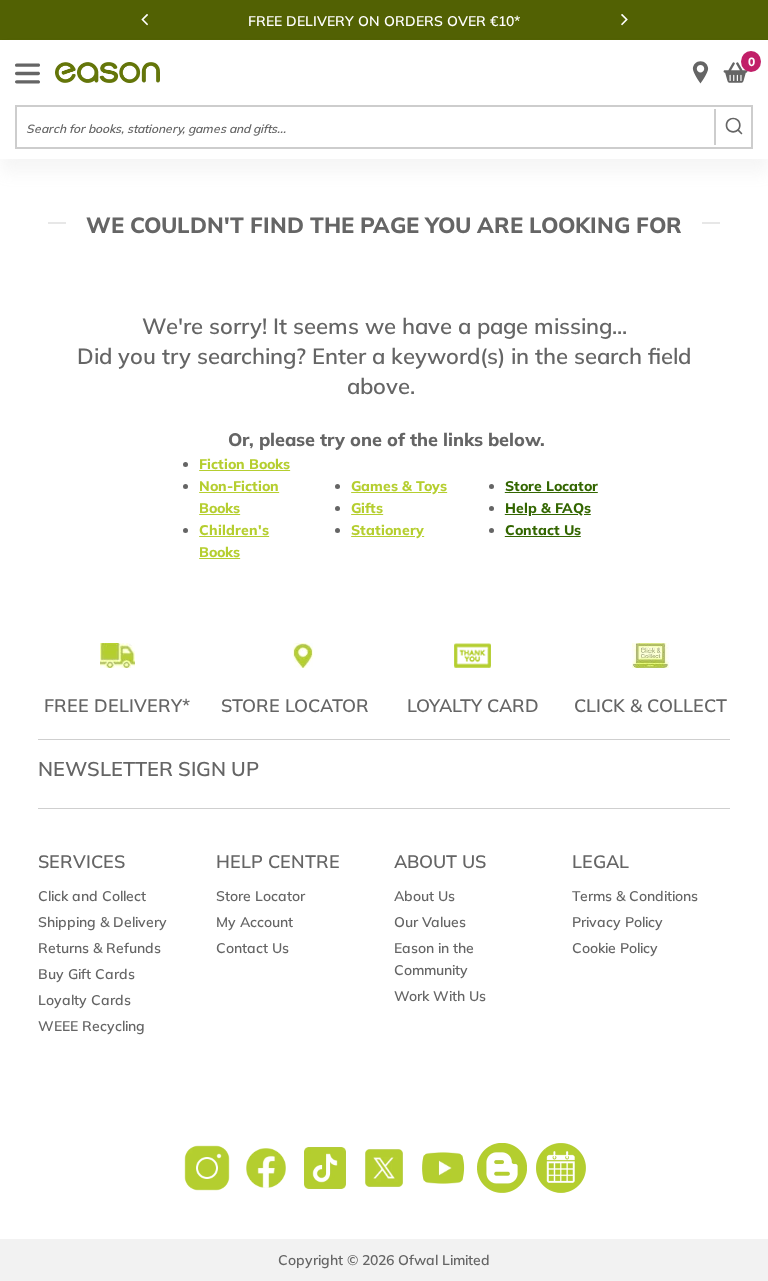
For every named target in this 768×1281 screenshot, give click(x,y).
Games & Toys (399, 486)
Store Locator (551, 486)
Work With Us (440, 996)
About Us (424, 896)
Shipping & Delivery (102, 922)
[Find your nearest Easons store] (700, 72)
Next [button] (624, 19)
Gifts (367, 508)
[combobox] (384, 127)
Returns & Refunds (99, 948)
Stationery (387, 530)
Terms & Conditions (635, 896)
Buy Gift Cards (86, 974)
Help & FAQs (548, 508)
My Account (254, 922)
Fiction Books (244, 464)
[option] (384, 21)
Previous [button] (144, 19)
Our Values (430, 922)
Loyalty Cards (84, 1000)
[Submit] (732, 127)
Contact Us (543, 530)
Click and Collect (92, 896)
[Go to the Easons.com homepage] (107, 72)
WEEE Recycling (91, 1026)
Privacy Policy (617, 922)
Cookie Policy (615, 948)
